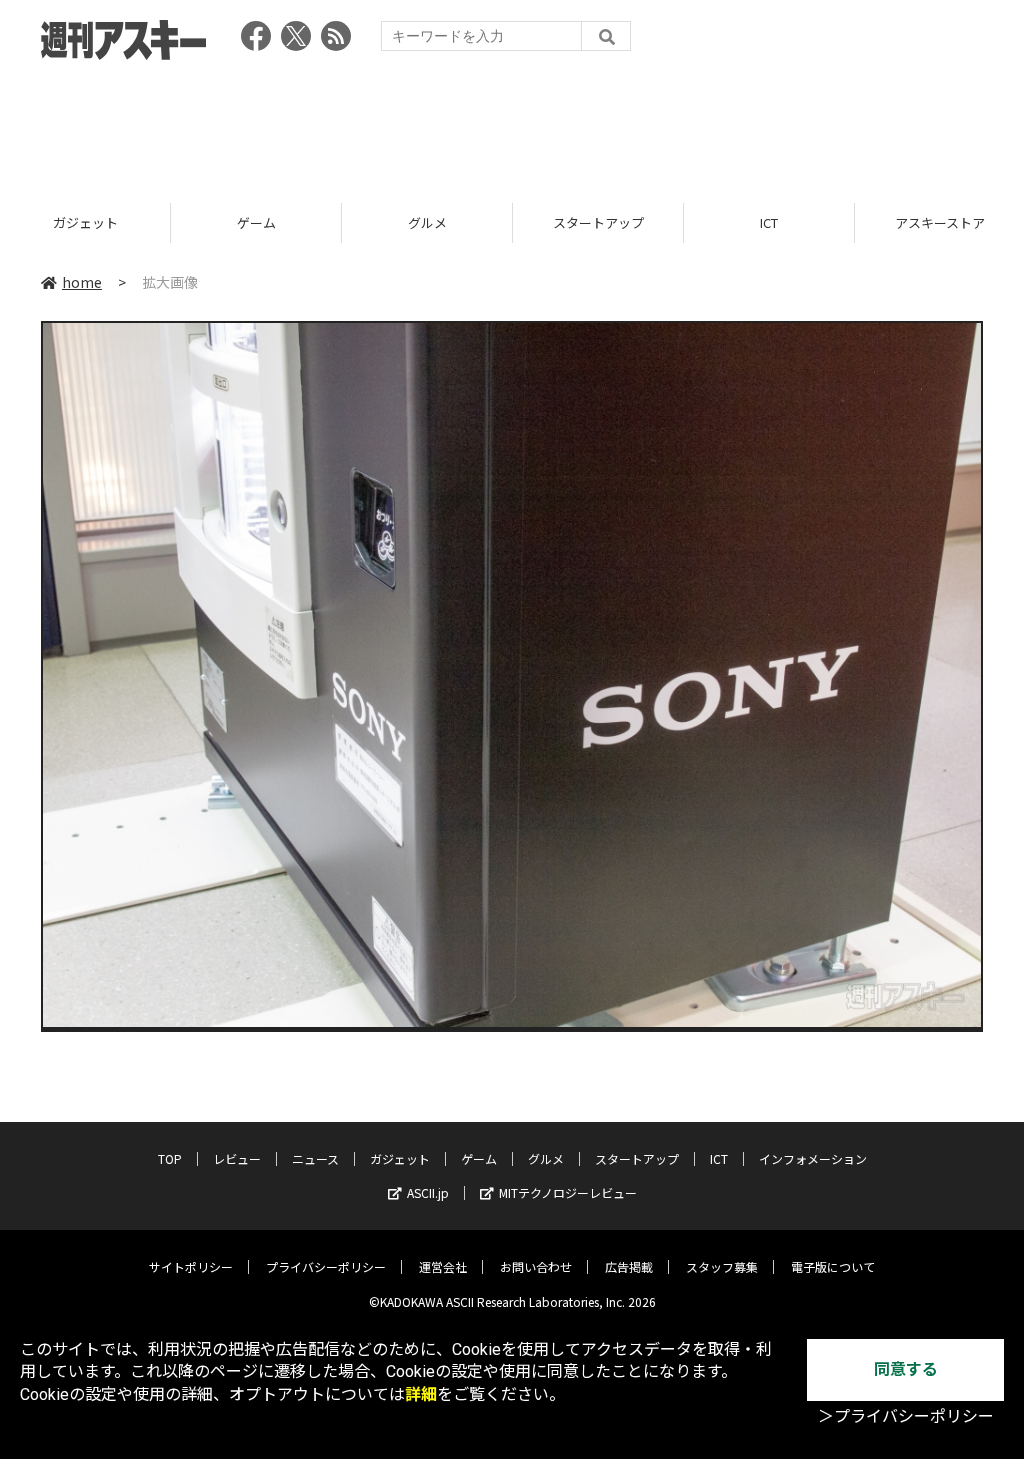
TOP (170, 1158)
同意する (906, 1369)
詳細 (421, 1394)
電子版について (833, 1266)
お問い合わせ (536, 1266)
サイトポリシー (191, 1266)
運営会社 (443, 1266)
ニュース (315, 1158)
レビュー (237, 1158)
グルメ (427, 222)
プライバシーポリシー (326, 1266)
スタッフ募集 (722, 1266)
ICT (769, 222)
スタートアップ (598, 222)
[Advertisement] (512, 125)
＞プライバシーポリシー (906, 1416)
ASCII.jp (428, 1192)
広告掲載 (629, 1266)
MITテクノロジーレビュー (568, 1192)
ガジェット (85, 222)
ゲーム (256, 222)
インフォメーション (813, 1158)
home (82, 282)
